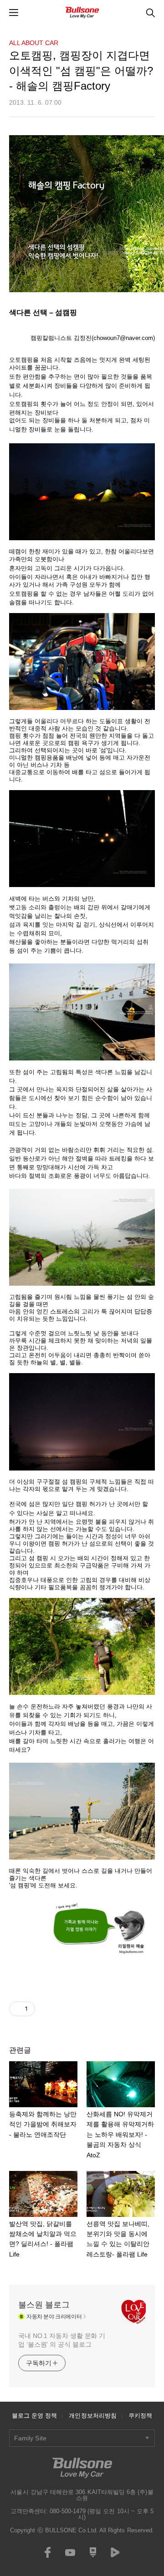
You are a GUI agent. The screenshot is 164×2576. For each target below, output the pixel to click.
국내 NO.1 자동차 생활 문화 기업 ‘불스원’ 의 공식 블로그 (62, 2340)
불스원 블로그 (44, 2305)
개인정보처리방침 (93, 2416)
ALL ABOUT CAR (34, 43)
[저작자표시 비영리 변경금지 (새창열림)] (47, 2009)
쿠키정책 (140, 2416)
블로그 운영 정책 (35, 2416)
